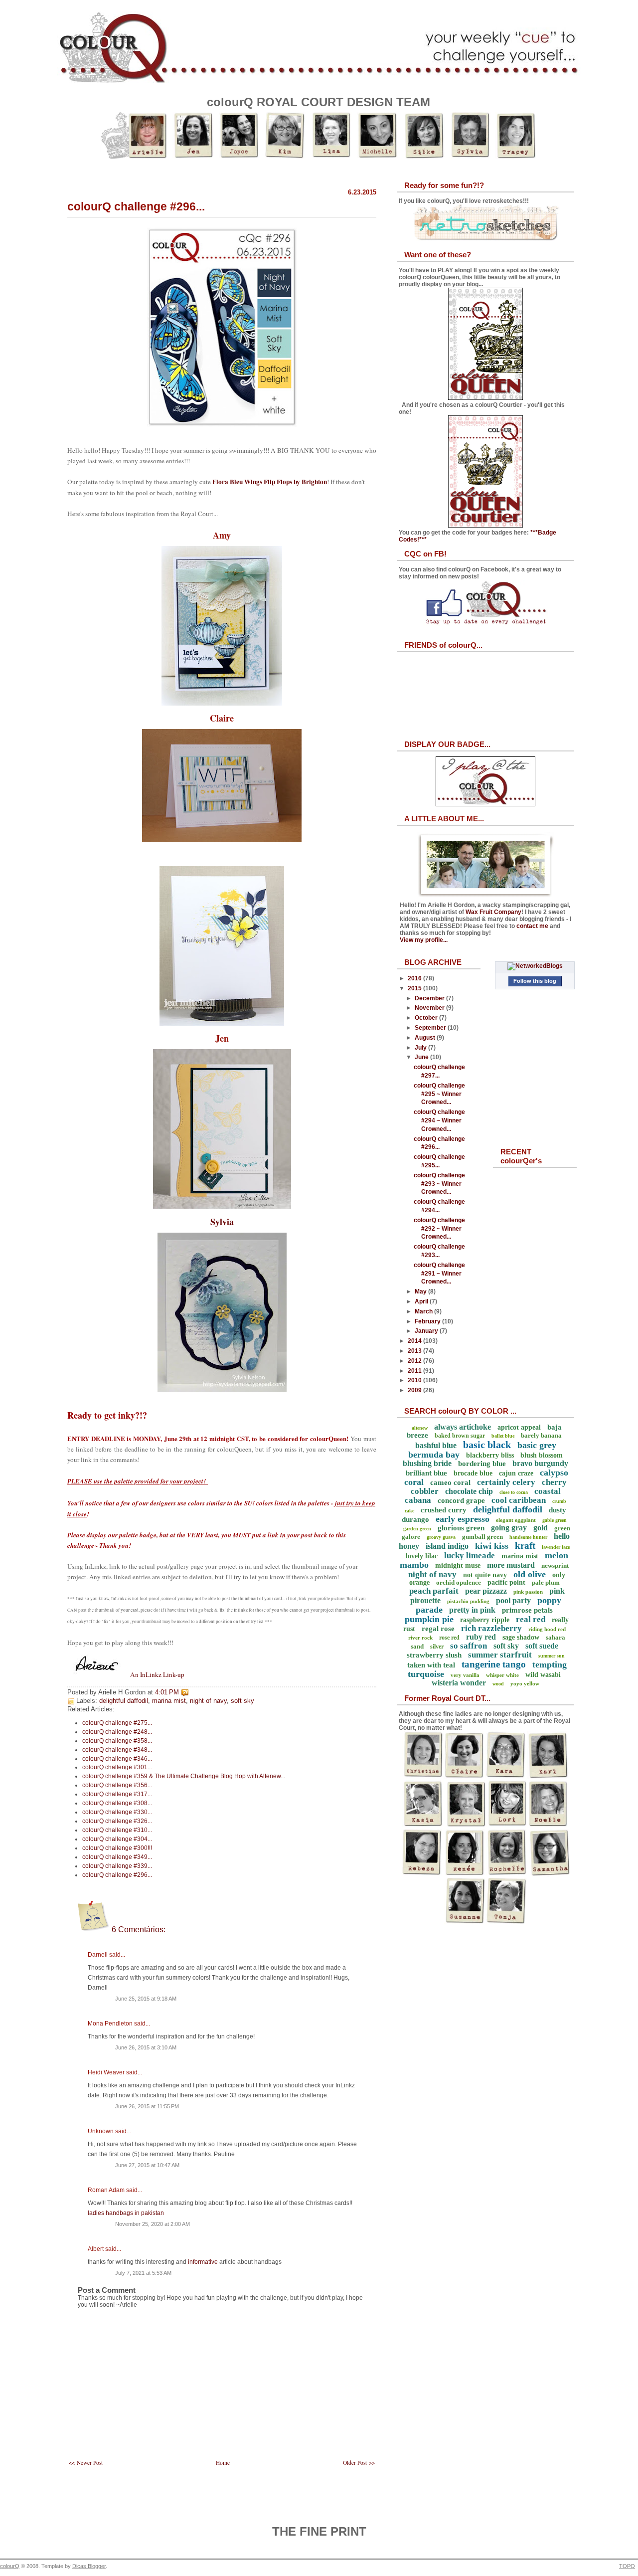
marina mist (169, 1701)
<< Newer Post (86, 2463)
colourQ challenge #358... (117, 1741)
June (422, 1057)
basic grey (537, 1445)
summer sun (552, 1656)
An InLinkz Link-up (157, 1674)
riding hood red (547, 1629)
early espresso (463, 1519)
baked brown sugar (460, 1436)
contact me (532, 926)
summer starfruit (500, 1655)
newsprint (555, 1565)
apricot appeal (519, 1427)
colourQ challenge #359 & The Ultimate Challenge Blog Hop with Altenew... (184, 1776)
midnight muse (458, 1565)
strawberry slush (434, 1655)
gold (541, 1528)
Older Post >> (359, 2463)
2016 (415, 978)
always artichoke (463, 1427)
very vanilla (465, 1675)
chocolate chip (469, 1491)
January (427, 1331)
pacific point (506, 1582)
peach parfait (434, 1591)
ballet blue (503, 1436)
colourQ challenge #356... (117, 1785)
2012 (415, 1361)
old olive (530, 1574)
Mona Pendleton (110, 2024)
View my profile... (424, 940)
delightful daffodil (124, 1701)
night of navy (208, 1701)
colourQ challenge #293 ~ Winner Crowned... (439, 1184)
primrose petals (527, 1610)
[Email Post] (191, 1692)
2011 (415, 1371)
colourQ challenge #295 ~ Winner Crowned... (439, 1094)
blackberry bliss (490, 1455)
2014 (415, 1341)
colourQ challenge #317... (117, 1794)
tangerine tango (494, 1664)
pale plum (546, 1582)
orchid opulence (459, 1582)
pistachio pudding (468, 1601)
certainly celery (506, 1482)
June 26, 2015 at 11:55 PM (147, 2106)
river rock (420, 1638)
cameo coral (450, 1482)
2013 (415, 1351)
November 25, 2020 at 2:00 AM (153, 2224)
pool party (513, 1600)
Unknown (101, 2131)
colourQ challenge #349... (117, 1857)
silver (437, 1647)
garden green (417, 1529)
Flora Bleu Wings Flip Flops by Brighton (270, 482)
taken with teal (431, 1665)
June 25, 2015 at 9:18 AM (146, 1999)
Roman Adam (106, 2190)
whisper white (502, 1675)
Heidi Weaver (106, 2072)
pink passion (528, 1592)
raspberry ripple (485, 1620)
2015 (415, 988)
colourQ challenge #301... (117, 1767)
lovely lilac (422, 1556)
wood (498, 1684)
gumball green (482, 1537)
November (430, 1008)
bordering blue (482, 1464)
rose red (449, 1638)
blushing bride (427, 1463)
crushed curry (444, 1510)
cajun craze (516, 1473)
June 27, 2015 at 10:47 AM (147, 2165)
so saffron (469, 1646)
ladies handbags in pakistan (126, 2213)
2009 (415, 1390)
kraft (525, 1546)
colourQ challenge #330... (117, 1812)
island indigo (447, 1546)
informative (203, 2262)
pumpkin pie (429, 1619)
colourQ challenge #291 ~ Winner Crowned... (439, 1274)
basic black (487, 1445)
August (426, 1038)
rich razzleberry (491, 1628)
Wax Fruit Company (493, 912)
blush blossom (542, 1455)
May (421, 1291)
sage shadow (521, 1637)
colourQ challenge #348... (117, 1750)
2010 (415, 1380)
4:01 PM (167, 1692)
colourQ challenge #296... (136, 206)
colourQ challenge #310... (117, 1830)
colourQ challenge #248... (117, 1732)
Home (223, 2463)
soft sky (242, 1701)
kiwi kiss (492, 1546)
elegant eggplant (516, 1520)
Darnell (98, 1955)
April (422, 1301)
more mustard (511, 1565)
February (428, 1321)
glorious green (461, 1528)
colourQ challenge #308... (117, 1803)
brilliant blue (426, 1473)
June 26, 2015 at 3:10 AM (146, 2047)
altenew (420, 1428)
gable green (555, 1520)
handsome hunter (528, 1537)
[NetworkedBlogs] (535, 966)
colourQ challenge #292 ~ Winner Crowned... (439, 1229)
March (424, 1311)
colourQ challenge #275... (117, 1723)
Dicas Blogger (89, 2566)
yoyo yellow (525, 1683)
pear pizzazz (486, 1591)
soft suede (542, 1646)
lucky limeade (470, 1556)
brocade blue (473, 1473)
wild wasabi (543, 1675)
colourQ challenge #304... (117, 1839)
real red (531, 1619)
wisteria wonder (459, 1683)
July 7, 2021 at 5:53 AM (143, 2273)
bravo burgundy (540, 1463)
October (427, 1018)
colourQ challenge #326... (117, 1821)
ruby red (481, 1637)
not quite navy (485, 1575)
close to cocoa (514, 1492)
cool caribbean (519, 1500)
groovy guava (441, 1537)
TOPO (627, 2566)
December (430, 998)
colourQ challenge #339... (117, 1866)
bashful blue (436, 1445)
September (431, 1028)
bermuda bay (434, 1455)
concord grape (461, 1500)
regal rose (438, 1629)
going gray (509, 1528)
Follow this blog (535, 981)
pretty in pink (472, 1610)
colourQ (10, 2566)
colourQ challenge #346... (117, 1759)
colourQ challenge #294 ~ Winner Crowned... (439, 1120)
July (421, 1048)
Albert (96, 2249)
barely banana (541, 1435)
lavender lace (556, 1547)
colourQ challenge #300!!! (117, 1848)
